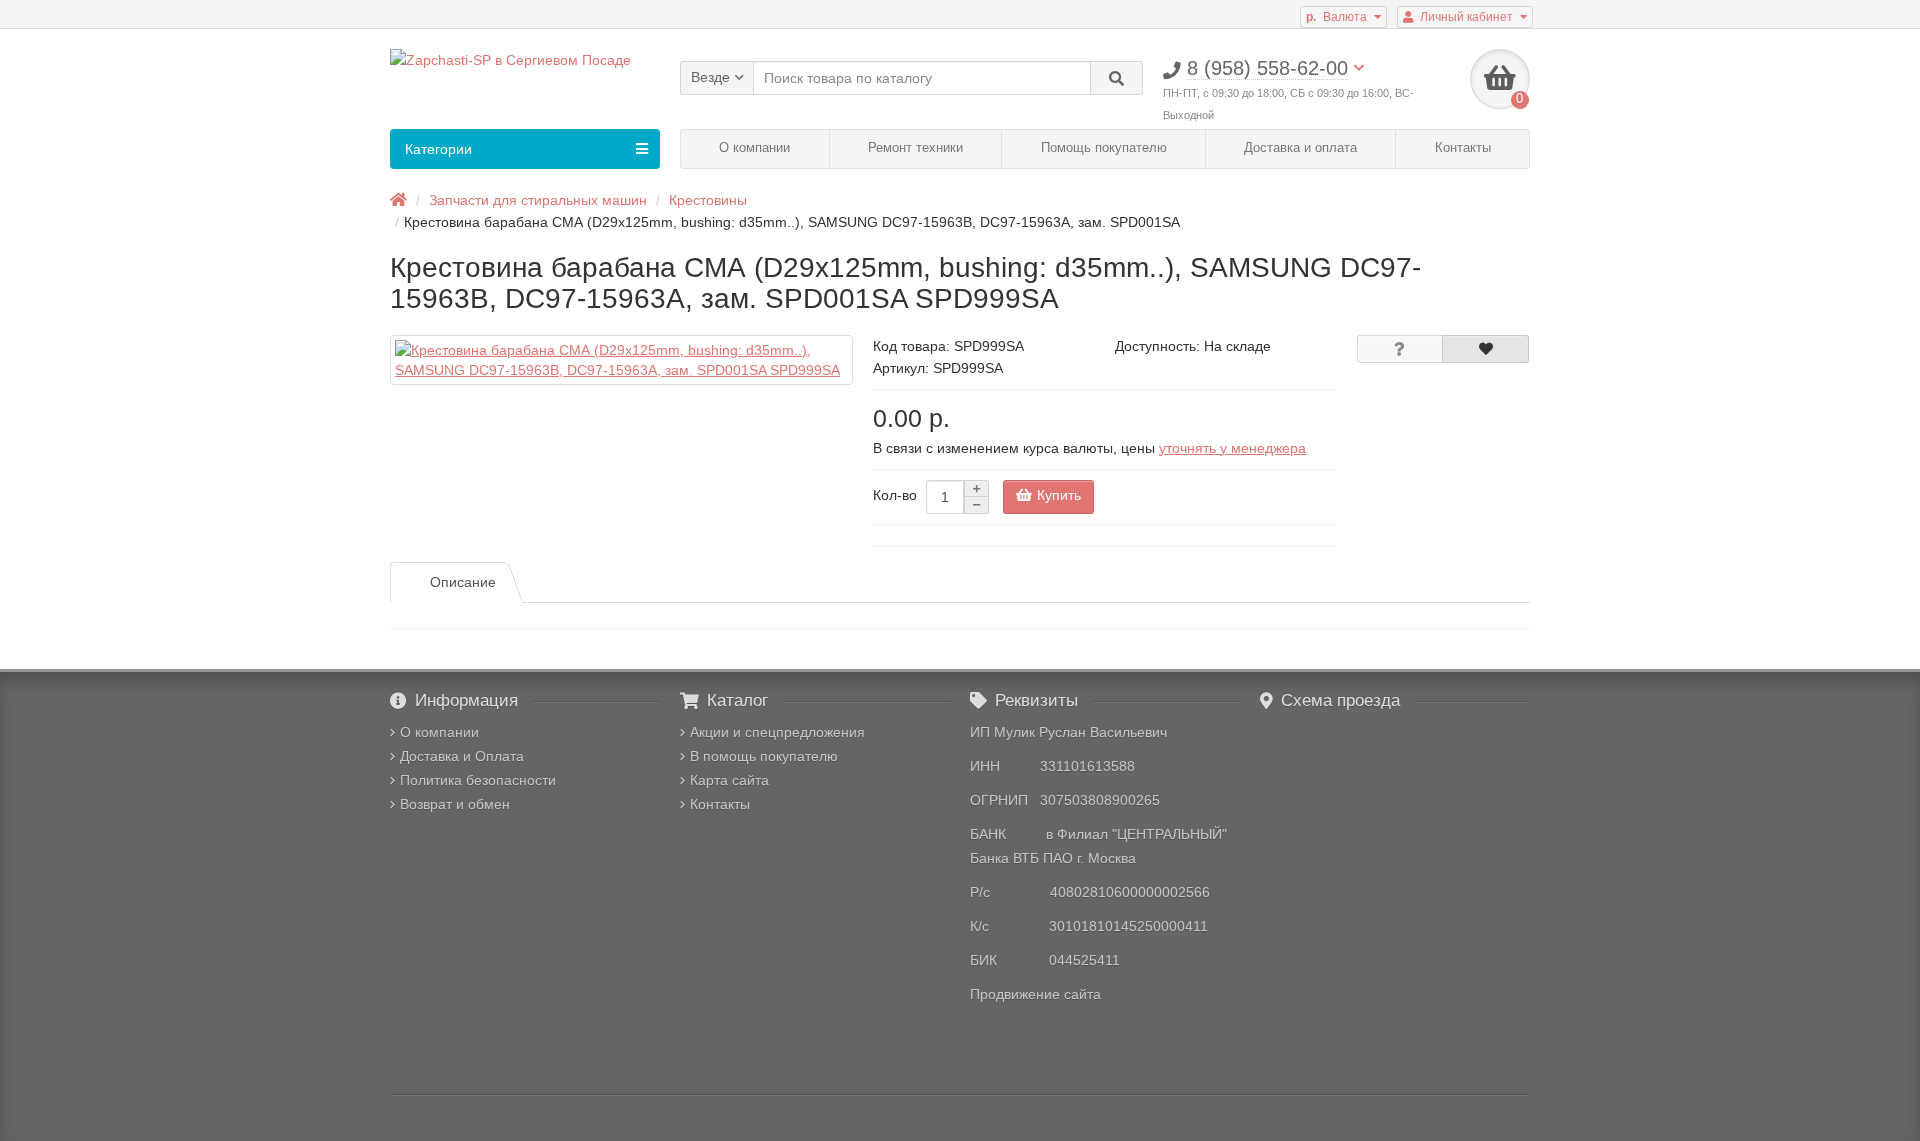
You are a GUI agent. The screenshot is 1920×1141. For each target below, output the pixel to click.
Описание (463, 582)
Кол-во (895, 495)
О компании (754, 147)
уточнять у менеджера (1232, 448)
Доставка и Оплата (462, 756)
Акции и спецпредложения (777, 732)
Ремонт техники (915, 147)
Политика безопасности (478, 780)
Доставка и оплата (1300, 147)
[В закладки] (1485, 349)
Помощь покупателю (1104, 147)
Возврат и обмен (455, 804)
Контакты (1463, 147)
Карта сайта (729, 780)
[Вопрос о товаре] (1400, 349)
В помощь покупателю (764, 756)
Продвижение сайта (1035, 994)
